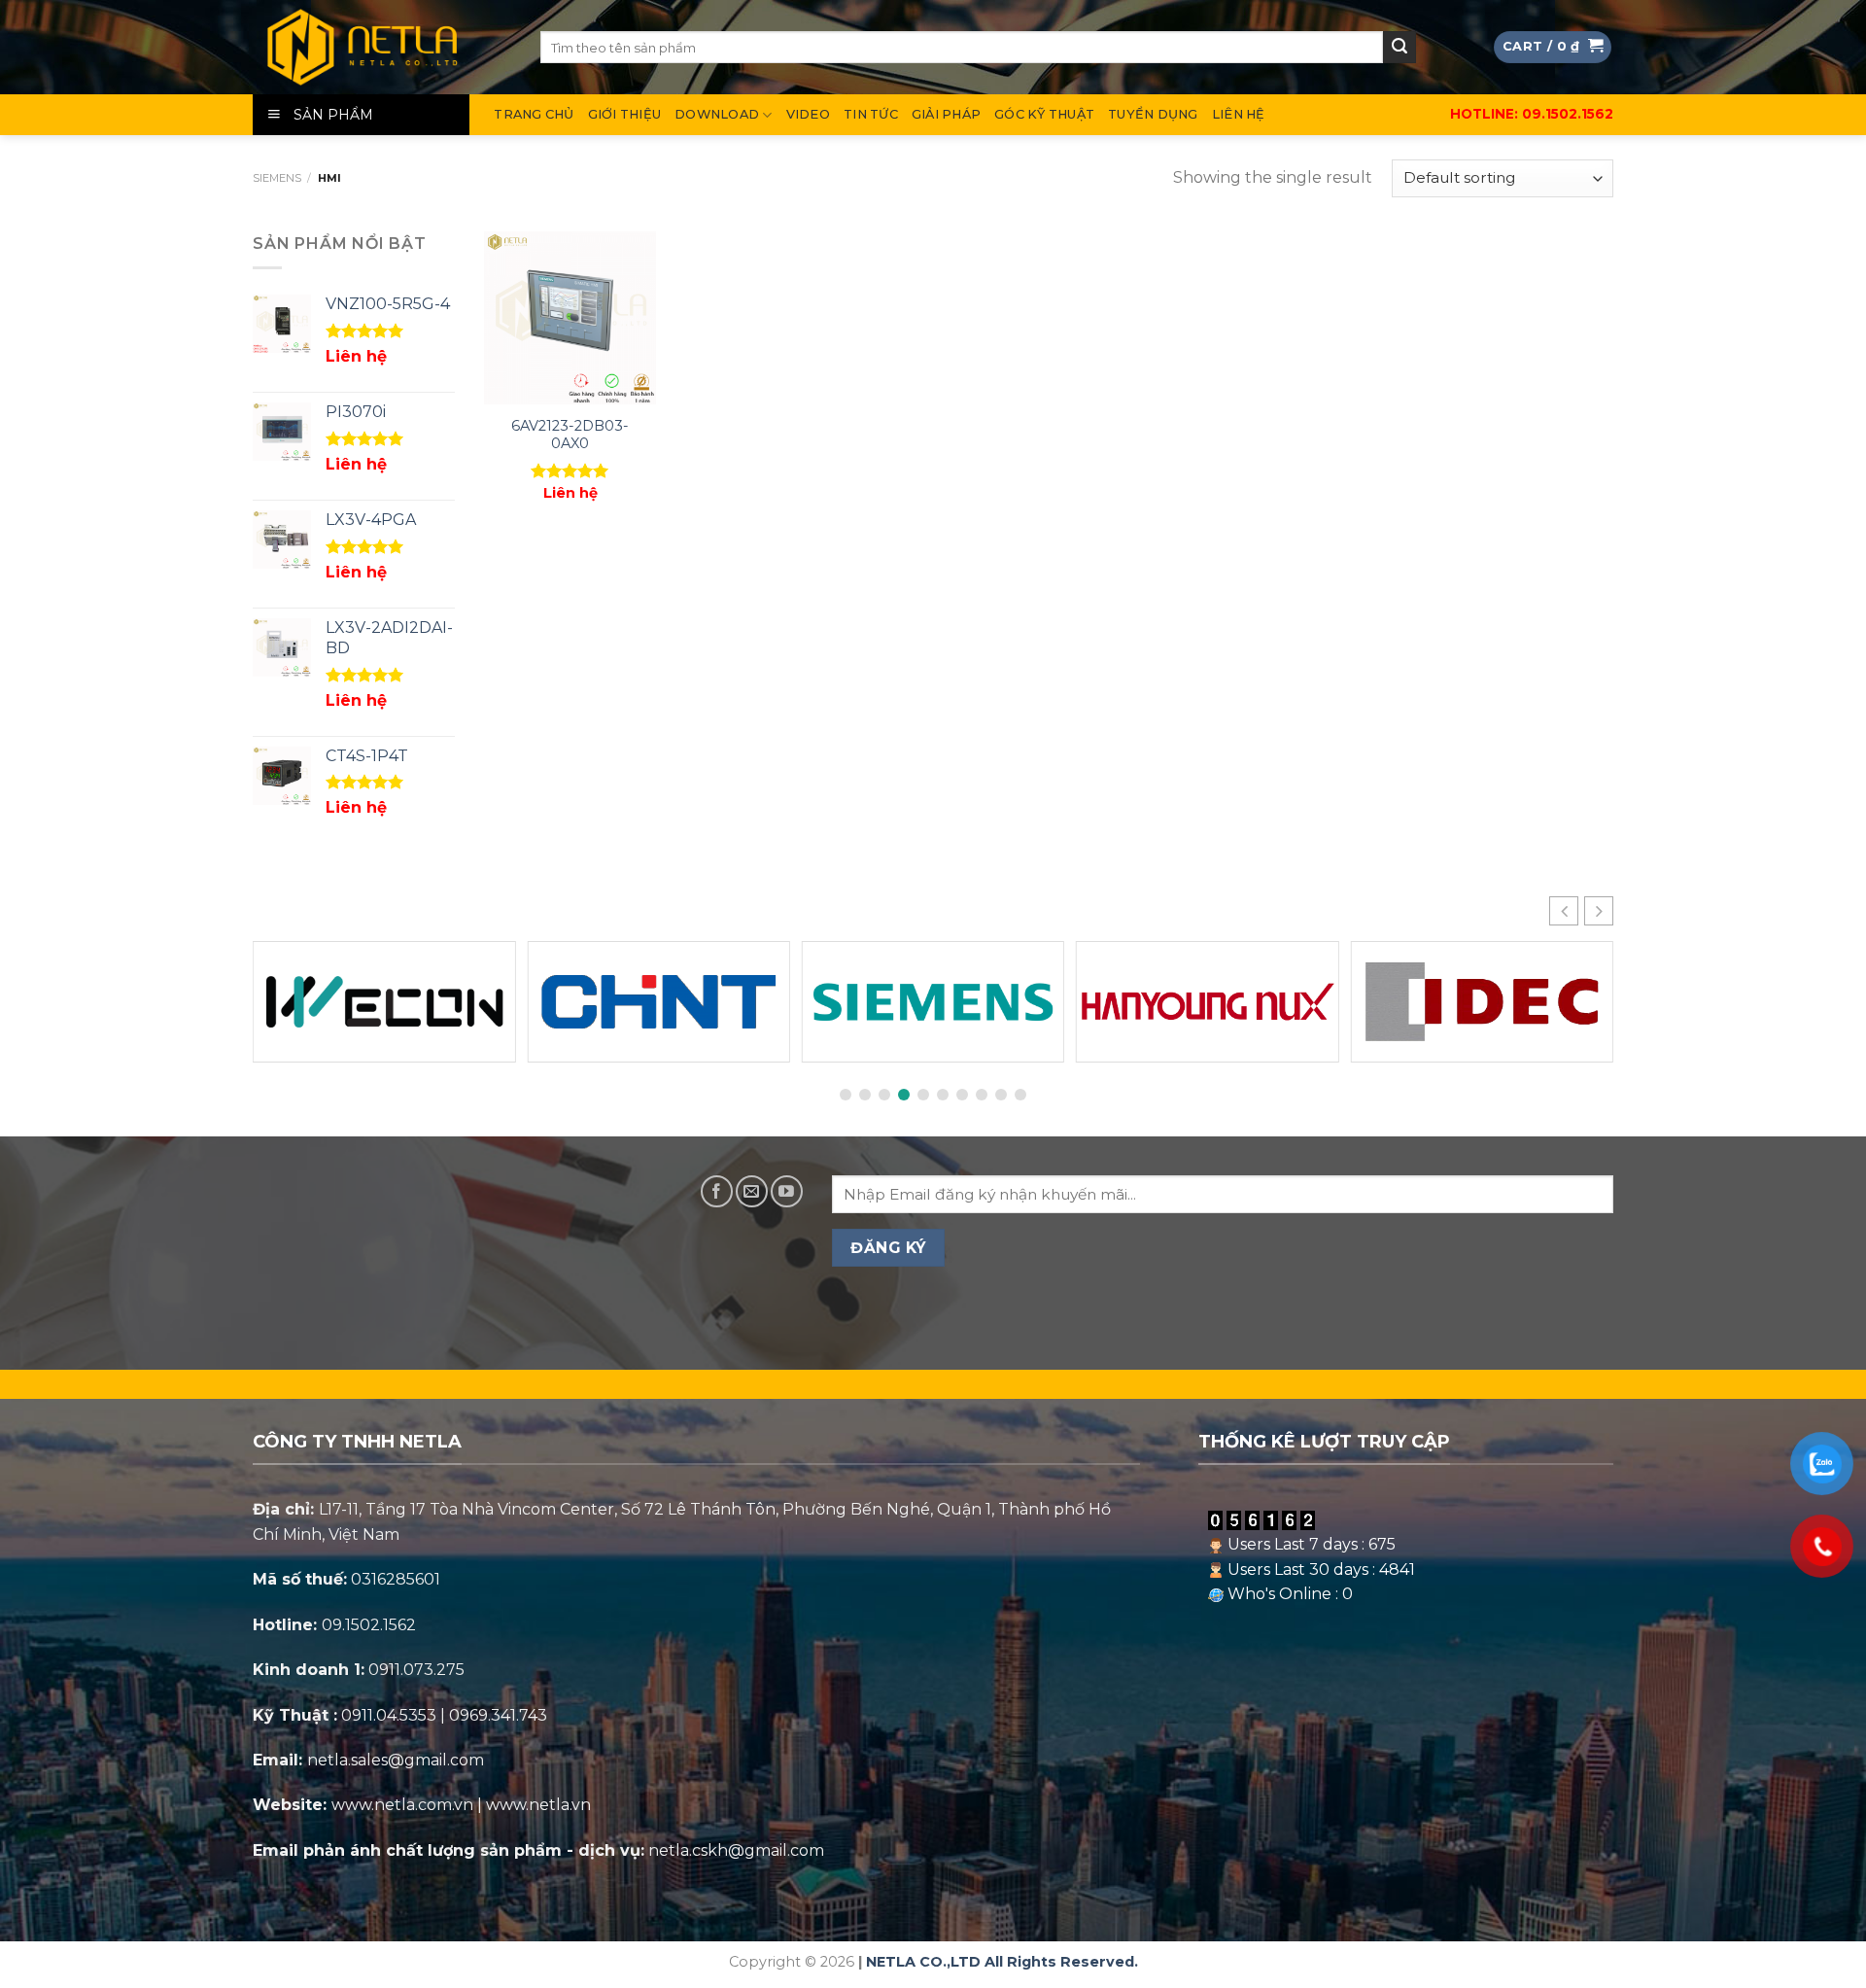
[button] (1599, 911)
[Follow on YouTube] (787, 1191)
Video (808, 114)
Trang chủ (534, 114)
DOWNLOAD (717, 114)
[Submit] (1399, 48)
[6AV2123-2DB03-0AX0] (570, 317)
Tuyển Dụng (1153, 114)
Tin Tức (871, 114)
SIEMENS (277, 178)
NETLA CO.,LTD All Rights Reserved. (1002, 1962)
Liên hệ (1239, 114)
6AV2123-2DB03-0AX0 (570, 435)
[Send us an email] (752, 1191)
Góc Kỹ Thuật (1044, 114)
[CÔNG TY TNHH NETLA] (382, 47)
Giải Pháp (946, 114)
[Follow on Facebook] (717, 1191)
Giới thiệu (625, 114)
